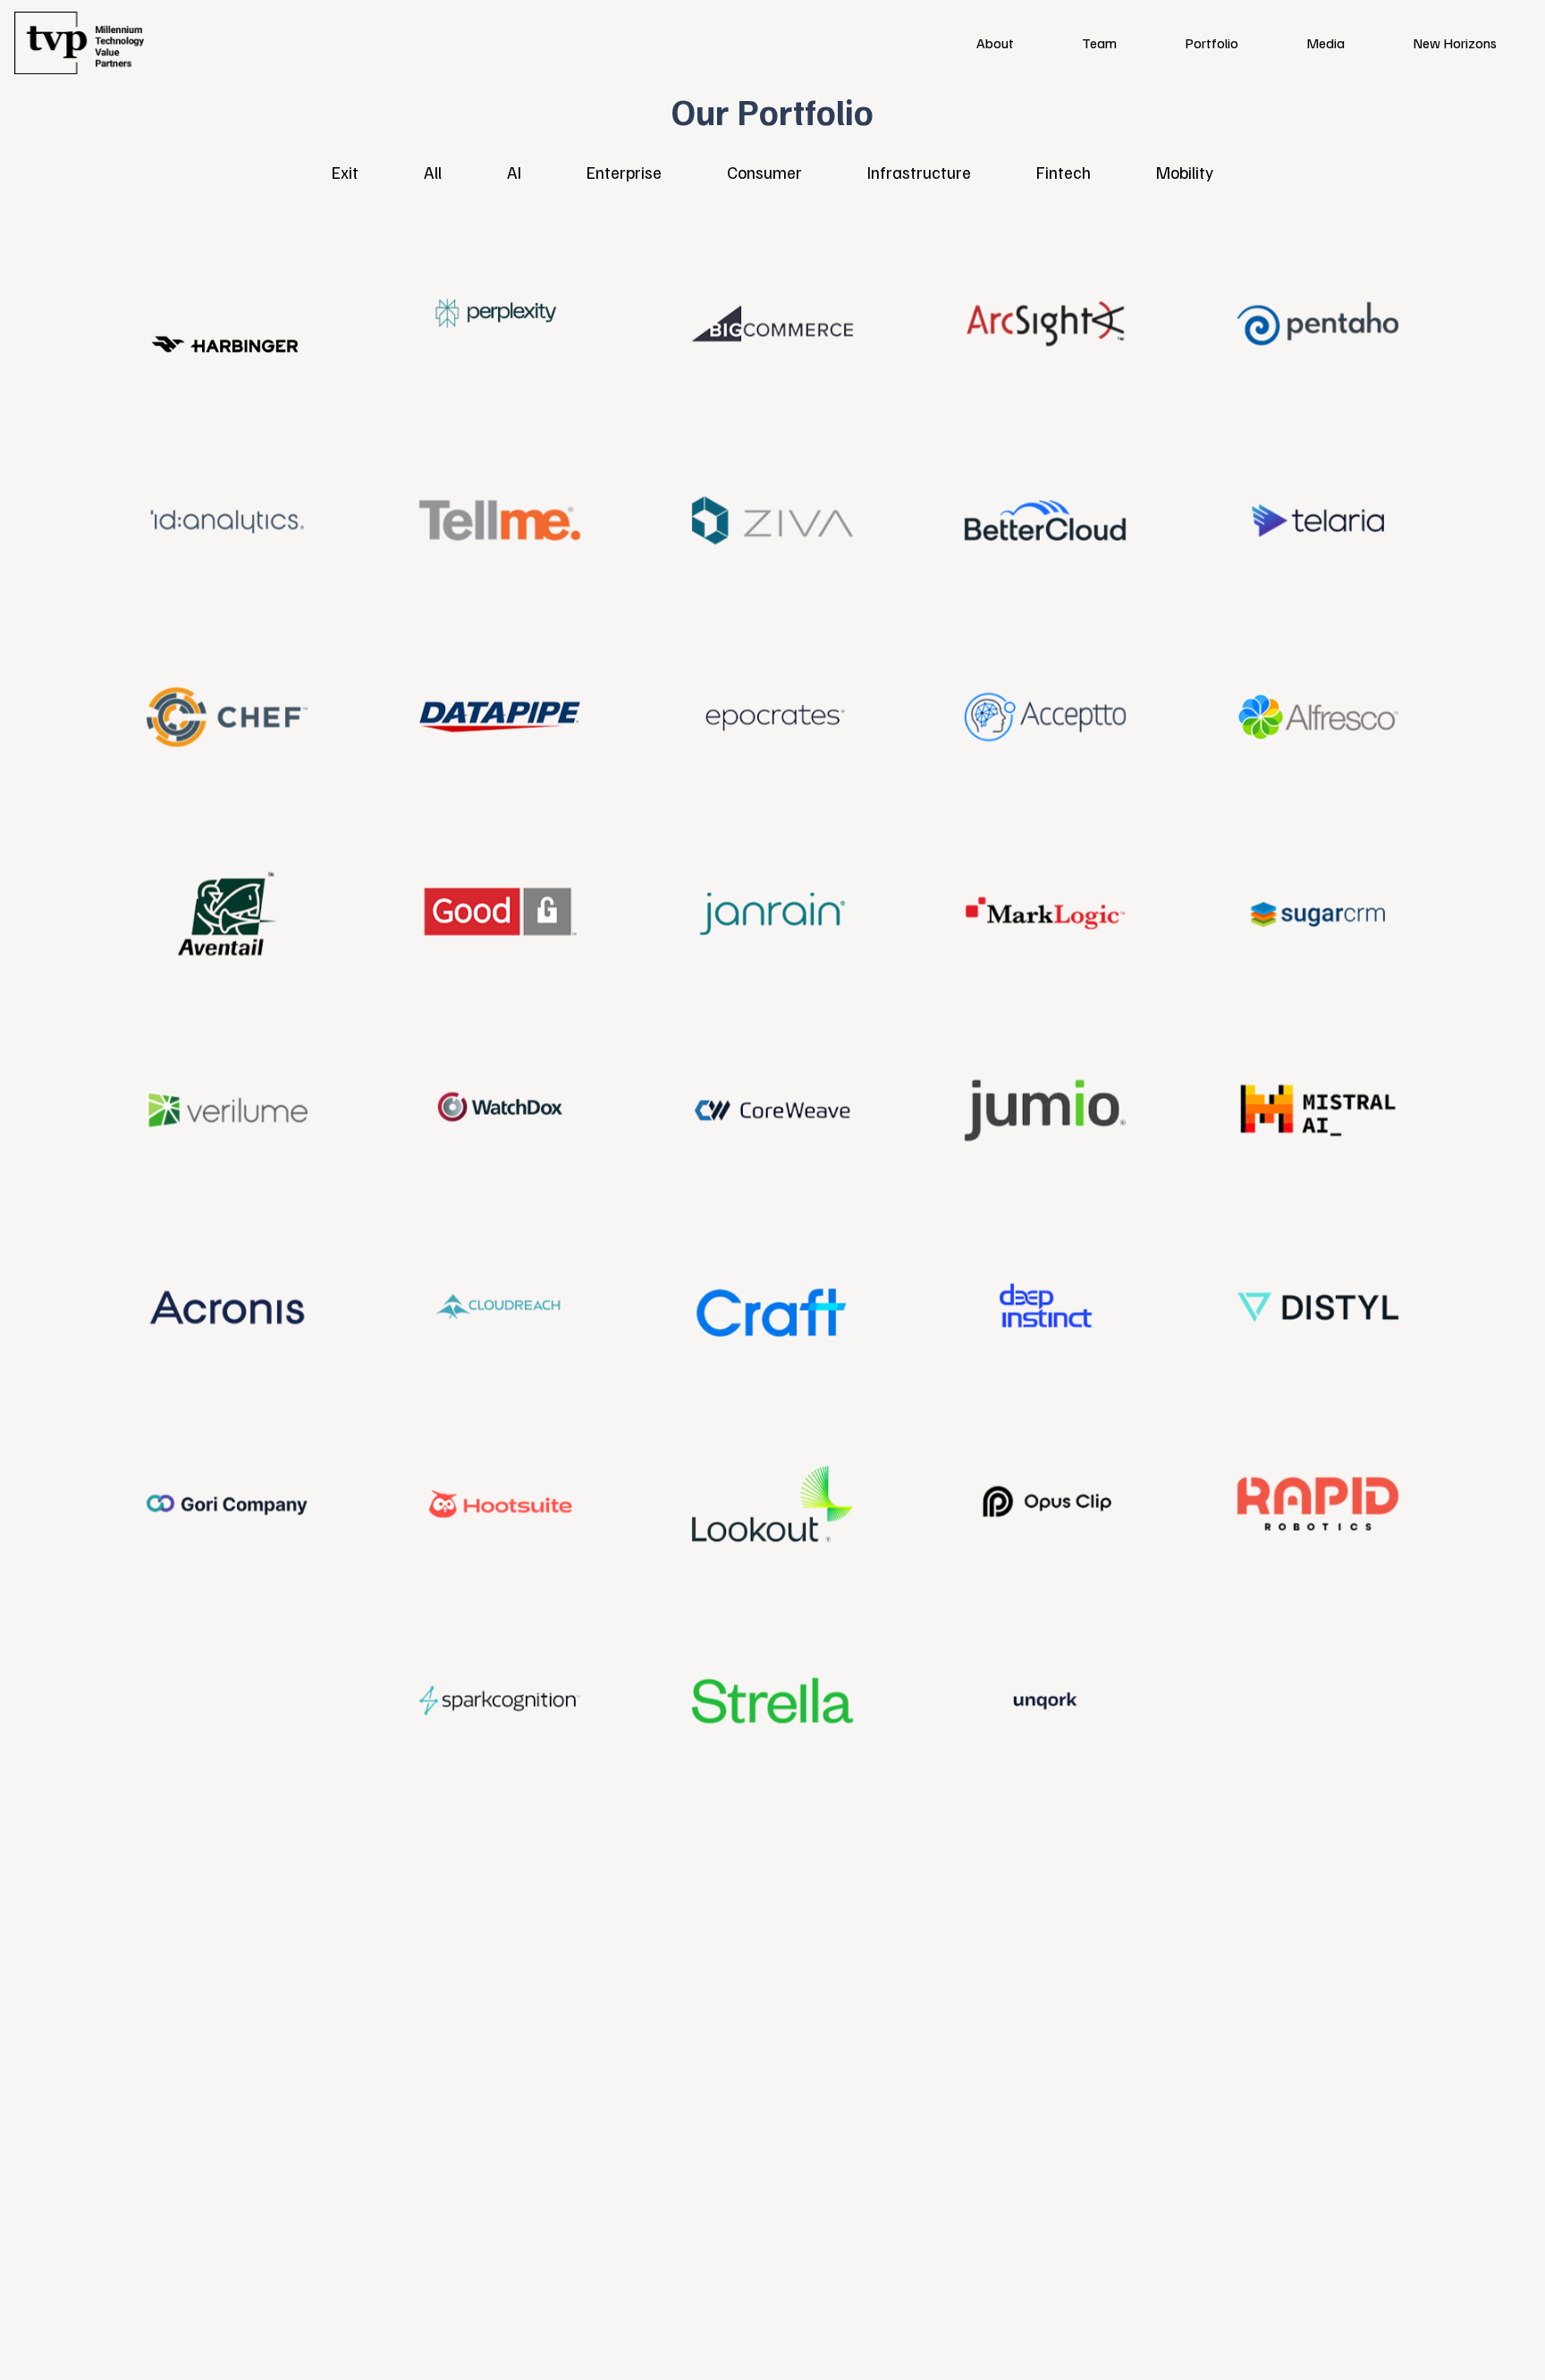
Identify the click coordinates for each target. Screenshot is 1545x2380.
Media (1325, 43)
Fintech (1064, 172)
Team (1099, 43)
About (995, 43)
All (433, 172)
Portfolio (1212, 43)
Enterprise (624, 172)
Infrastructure (919, 172)
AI (514, 172)
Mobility (1185, 172)
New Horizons (1455, 43)
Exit (345, 172)
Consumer (764, 172)
